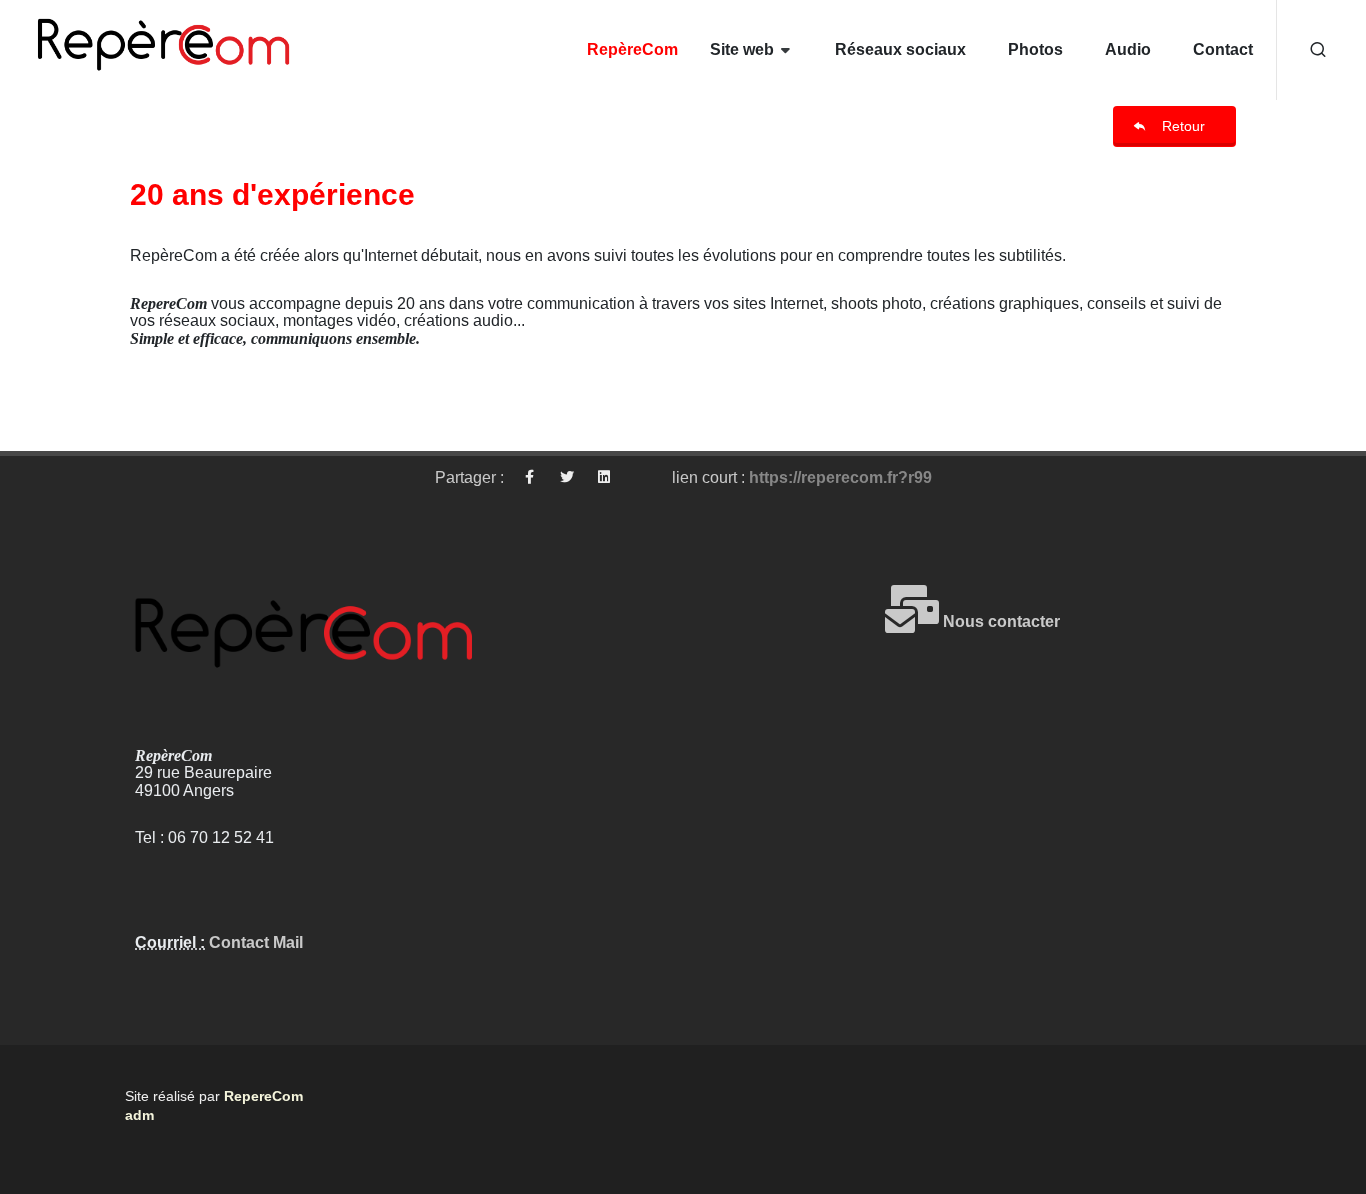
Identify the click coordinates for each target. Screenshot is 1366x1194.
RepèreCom (632, 49)
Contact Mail (254, 942)
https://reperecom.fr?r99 (840, 477)
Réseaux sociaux (900, 49)
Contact (1223, 49)
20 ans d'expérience (272, 194)
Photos (1035, 49)
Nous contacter (999, 621)
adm (139, 1115)
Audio (1128, 49)
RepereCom (263, 1096)
